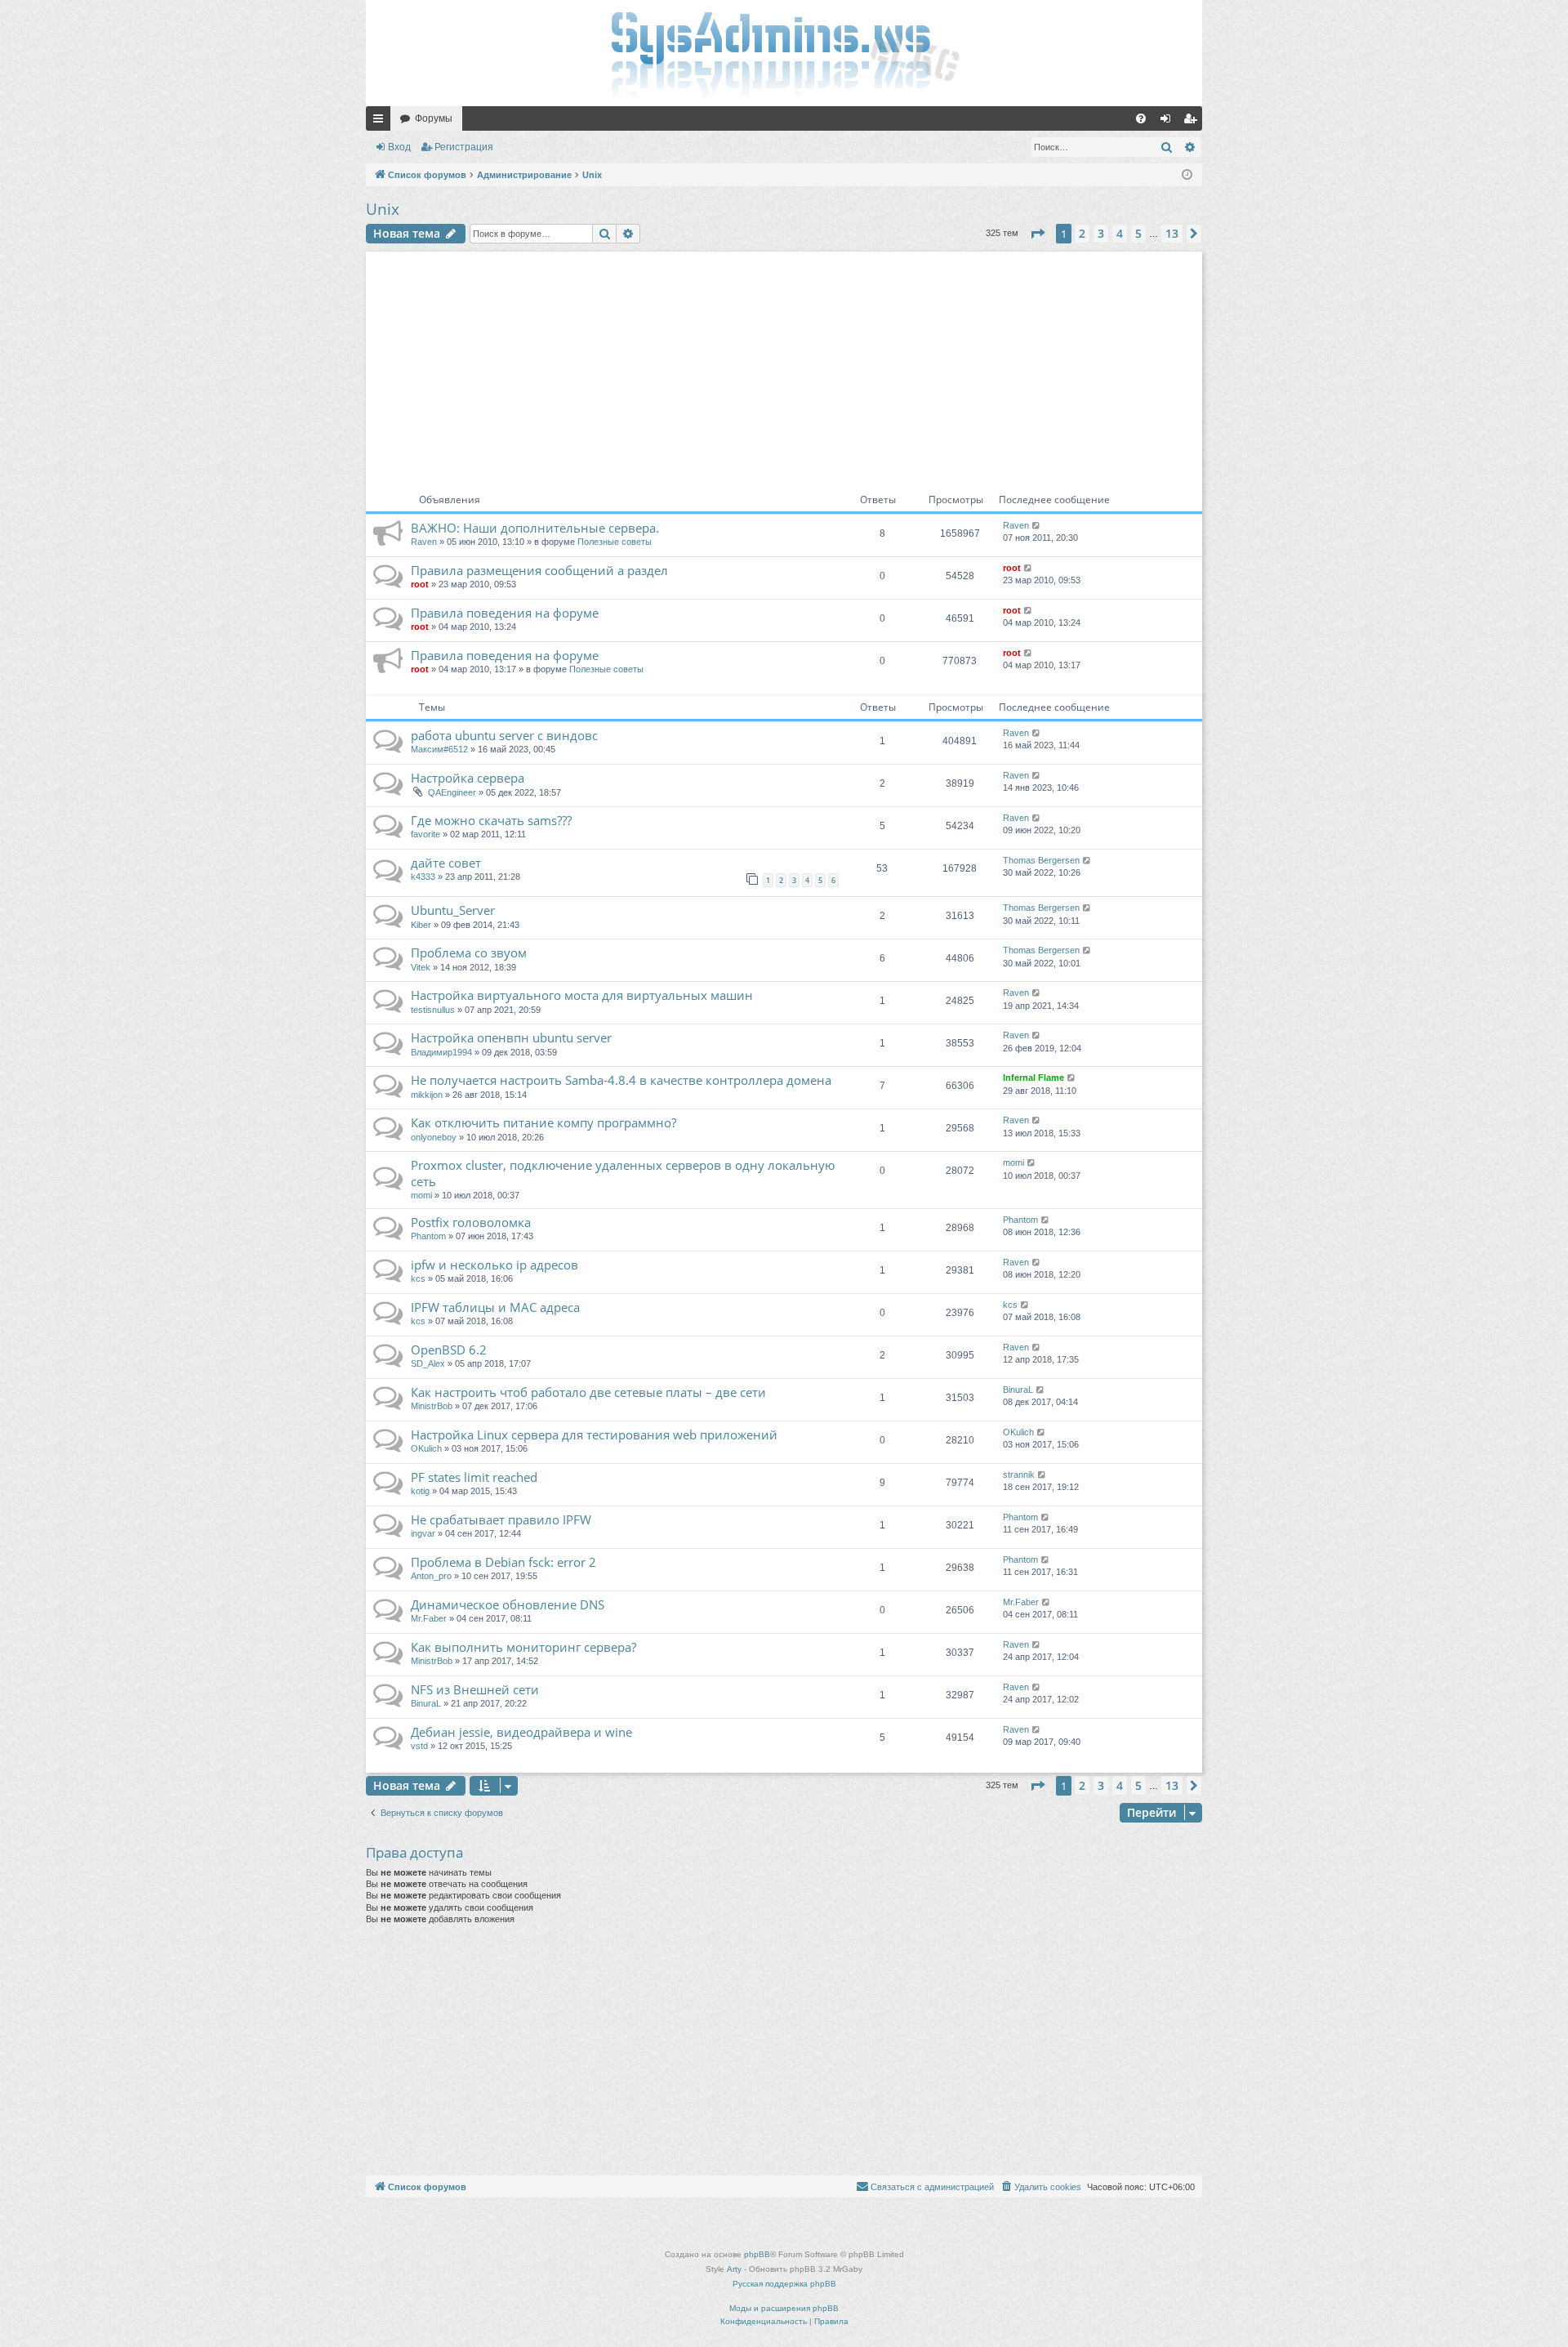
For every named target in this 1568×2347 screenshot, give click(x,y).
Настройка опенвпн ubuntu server (511, 1037)
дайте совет (446, 863)
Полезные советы (615, 542)
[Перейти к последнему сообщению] (1037, 526)
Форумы (434, 118)
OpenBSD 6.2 (449, 1350)
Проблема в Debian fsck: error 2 (503, 1562)
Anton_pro (431, 1576)
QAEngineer (452, 792)
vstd (419, 1746)
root (420, 584)
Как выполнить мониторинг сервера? (523, 1647)
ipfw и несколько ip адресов (494, 1265)
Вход (399, 147)
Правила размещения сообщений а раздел (539, 570)
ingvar (423, 1533)
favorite (425, 834)
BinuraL (1018, 1390)
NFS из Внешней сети (475, 1689)
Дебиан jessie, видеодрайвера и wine (521, 1732)
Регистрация (464, 147)
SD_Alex (428, 1363)
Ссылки (381, 122)
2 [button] (1082, 233)
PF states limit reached (474, 1477)
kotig (420, 1491)
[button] (1037, 234)
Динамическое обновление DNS (508, 1604)
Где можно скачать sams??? (491, 820)
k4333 (423, 877)
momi (421, 1195)
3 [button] (1101, 233)
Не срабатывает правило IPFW (501, 1519)
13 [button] (1172, 233)
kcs (418, 1278)
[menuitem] (1141, 118)
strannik (1019, 1475)
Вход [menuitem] (1169, 122)
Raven (424, 542)
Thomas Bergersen (1041, 860)
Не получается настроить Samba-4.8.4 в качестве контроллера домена (621, 1080)
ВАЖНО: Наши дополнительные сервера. (535, 528)
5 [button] (1138, 233)
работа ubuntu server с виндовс (504, 735)
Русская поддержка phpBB (784, 2284)
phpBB (757, 2254)
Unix (383, 209)
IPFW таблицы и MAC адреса (495, 1307)
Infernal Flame (1033, 1078)
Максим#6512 (439, 749)
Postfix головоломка (471, 1222)
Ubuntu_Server (453, 910)
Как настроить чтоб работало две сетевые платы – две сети (588, 1392)
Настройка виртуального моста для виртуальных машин (582, 995)
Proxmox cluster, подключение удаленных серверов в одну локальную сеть (623, 1173)
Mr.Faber (429, 1618)
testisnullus (433, 1010)
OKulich (426, 1448)
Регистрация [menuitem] (1193, 122)
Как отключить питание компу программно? (543, 1122)
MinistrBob (432, 1406)
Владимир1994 (441, 1052)
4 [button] (1120, 233)
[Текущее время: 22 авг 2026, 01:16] (1187, 175)
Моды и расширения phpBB (784, 2308)
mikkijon (427, 1095)
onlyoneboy (434, 1137)
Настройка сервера (468, 778)
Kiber (421, 925)
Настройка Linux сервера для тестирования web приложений (594, 1435)
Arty (734, 2269)
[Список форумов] (784, 53)
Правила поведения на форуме (505, 613)
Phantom (428, 1236)
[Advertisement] (784, 366)
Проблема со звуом (469, 953)
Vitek (421, 967)
